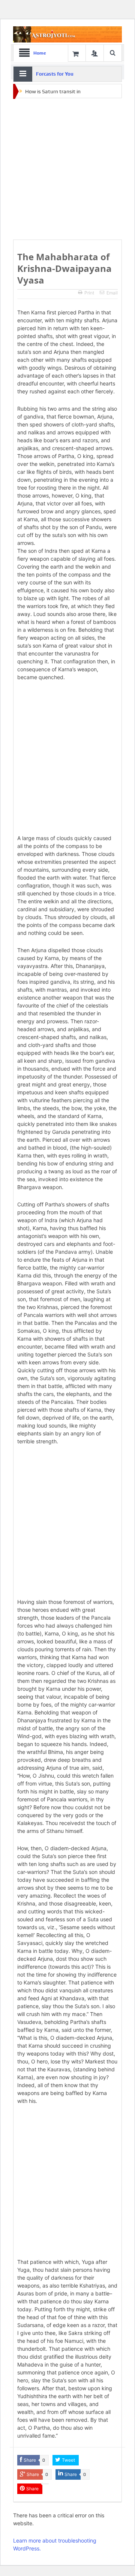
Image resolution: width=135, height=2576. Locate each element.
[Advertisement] (67, 169)
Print (89, 293)
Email (112, 293)
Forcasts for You (55, 74)
